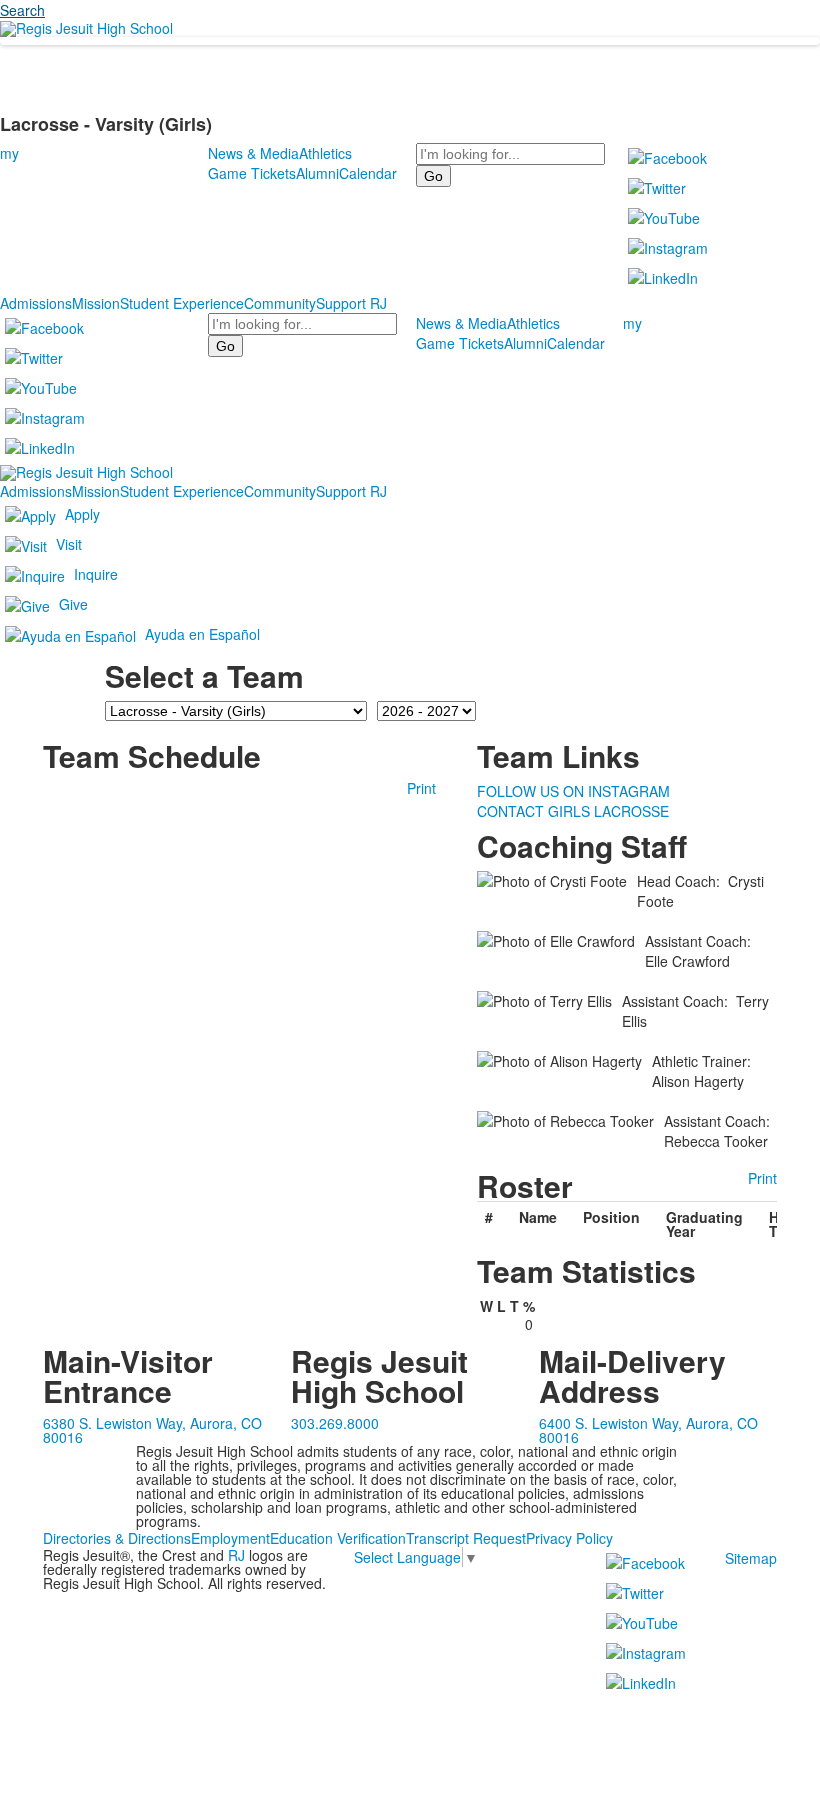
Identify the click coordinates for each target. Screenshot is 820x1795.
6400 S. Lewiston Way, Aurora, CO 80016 (648, 1430)
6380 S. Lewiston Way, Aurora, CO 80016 (152, 1430)
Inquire (96, 573)
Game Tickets (252, 173)
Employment (230, 1538)
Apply (82, 513)
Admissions (36, 303)
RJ (236, 1555)
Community (280, 303)
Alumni (317, 173)
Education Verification (338, 1538)
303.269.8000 (335, 1423)
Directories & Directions (117, 1538)
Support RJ (351, 303)
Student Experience (182, 303)
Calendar (368, 173)
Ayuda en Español (202, 633)
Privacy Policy (569, 1538)
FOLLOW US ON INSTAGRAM (573, 791)
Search (22, 10)
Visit (69, 543)
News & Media (253, 153)
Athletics (325, 153)
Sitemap (751, 1558)
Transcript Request (466, 1538)
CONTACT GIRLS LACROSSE (573, 811)
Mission (96, 303)
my (9, 153)
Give (73, 603)
